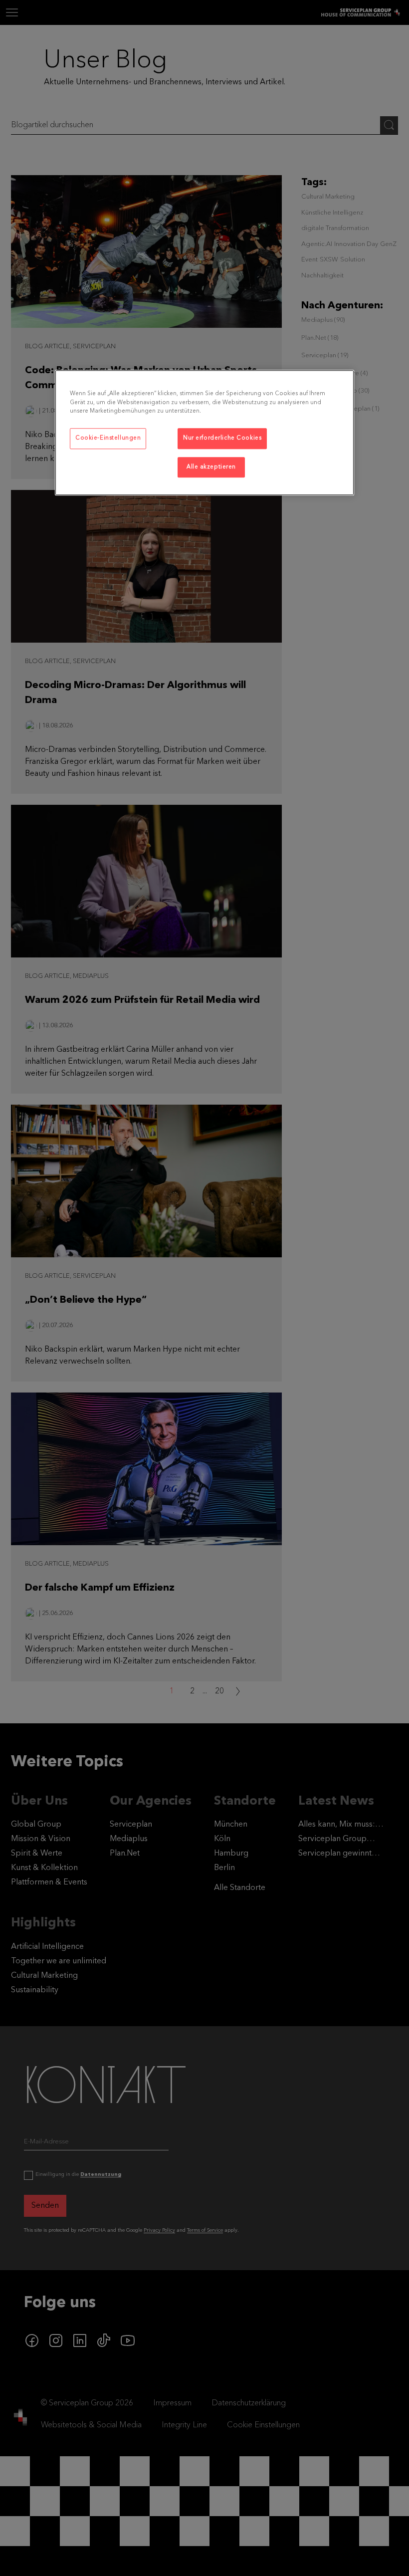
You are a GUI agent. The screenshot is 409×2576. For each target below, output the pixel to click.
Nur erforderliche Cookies (222, 438)
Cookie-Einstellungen (108, 438)
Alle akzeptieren (211, 467)
